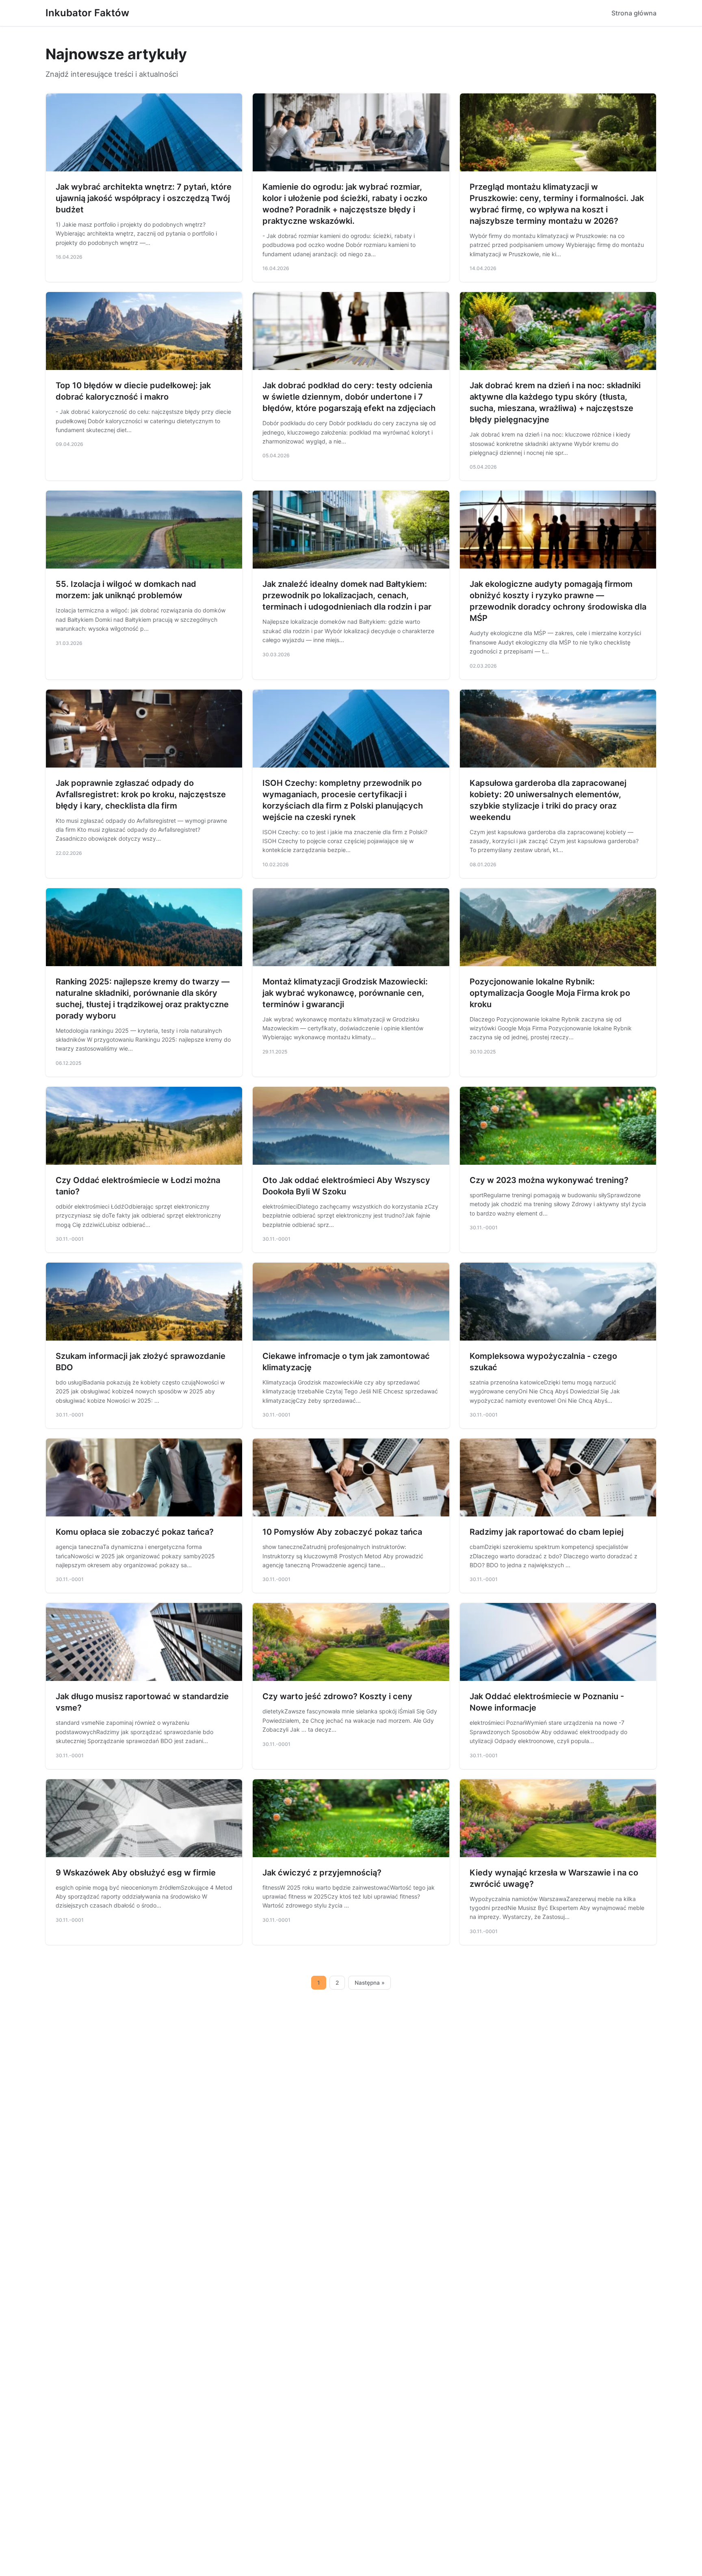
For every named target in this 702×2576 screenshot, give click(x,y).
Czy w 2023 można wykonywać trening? (549, 1180)
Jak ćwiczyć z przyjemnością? (322, 1873)
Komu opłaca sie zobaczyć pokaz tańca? (135, 1532)
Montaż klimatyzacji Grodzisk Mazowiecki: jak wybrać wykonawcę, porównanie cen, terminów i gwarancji (345, 993)
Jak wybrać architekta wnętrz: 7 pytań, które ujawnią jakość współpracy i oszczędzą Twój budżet (144, 198)
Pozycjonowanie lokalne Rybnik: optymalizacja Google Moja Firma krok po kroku (550, 993)
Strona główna (634, 13)
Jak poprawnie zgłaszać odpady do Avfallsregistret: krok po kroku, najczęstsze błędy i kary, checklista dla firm (141, 794)
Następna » (370, 1983)
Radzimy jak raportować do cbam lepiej (547, 1532)
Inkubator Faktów (87, 13)
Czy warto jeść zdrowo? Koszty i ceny (337, 1696)
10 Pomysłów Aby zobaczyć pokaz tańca (342, 1532)
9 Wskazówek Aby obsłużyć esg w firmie (136, 1873)
